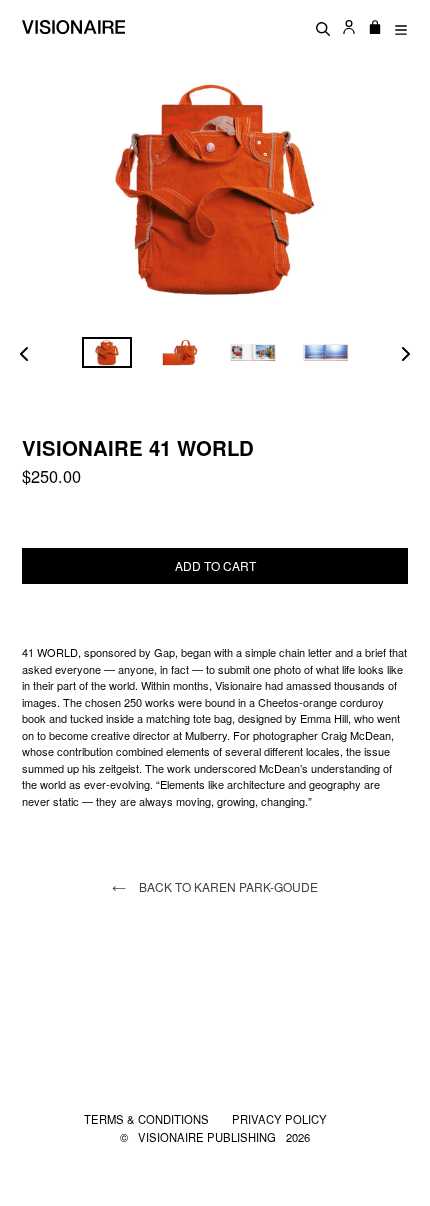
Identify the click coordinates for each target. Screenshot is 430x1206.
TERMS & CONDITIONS (148, 1119)
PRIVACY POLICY (279, 1119)
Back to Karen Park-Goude (227, 886)
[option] (106, 352)
